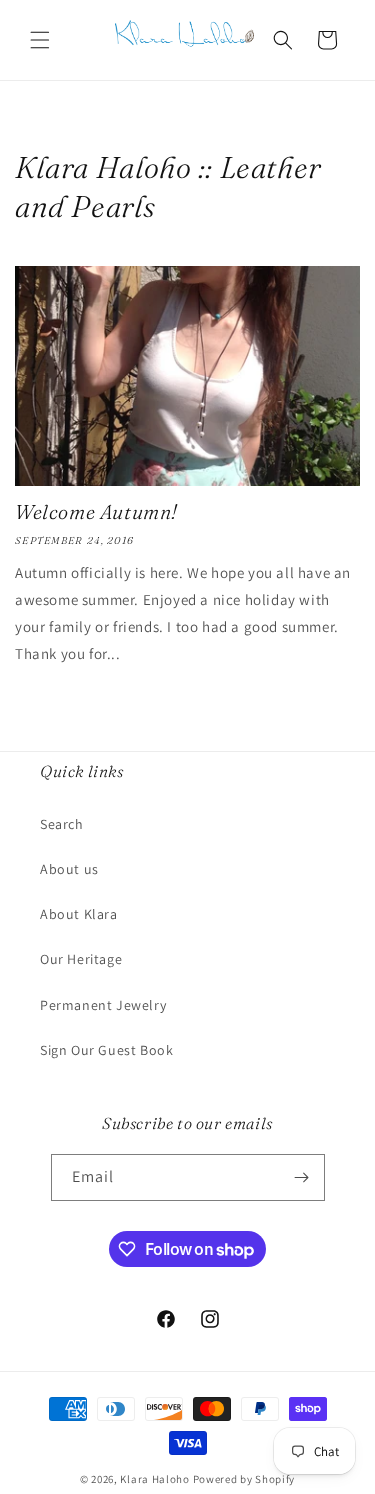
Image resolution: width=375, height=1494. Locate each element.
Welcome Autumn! (96, 511)
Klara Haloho (154, 1479)
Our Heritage (81, 959)
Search (62, 824)
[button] (40, 40)
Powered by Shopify (244, 1479)
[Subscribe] (302, 1177)
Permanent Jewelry (103, 1005)
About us (69, 869)
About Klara (79, 914)
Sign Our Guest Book (106, 1050)
